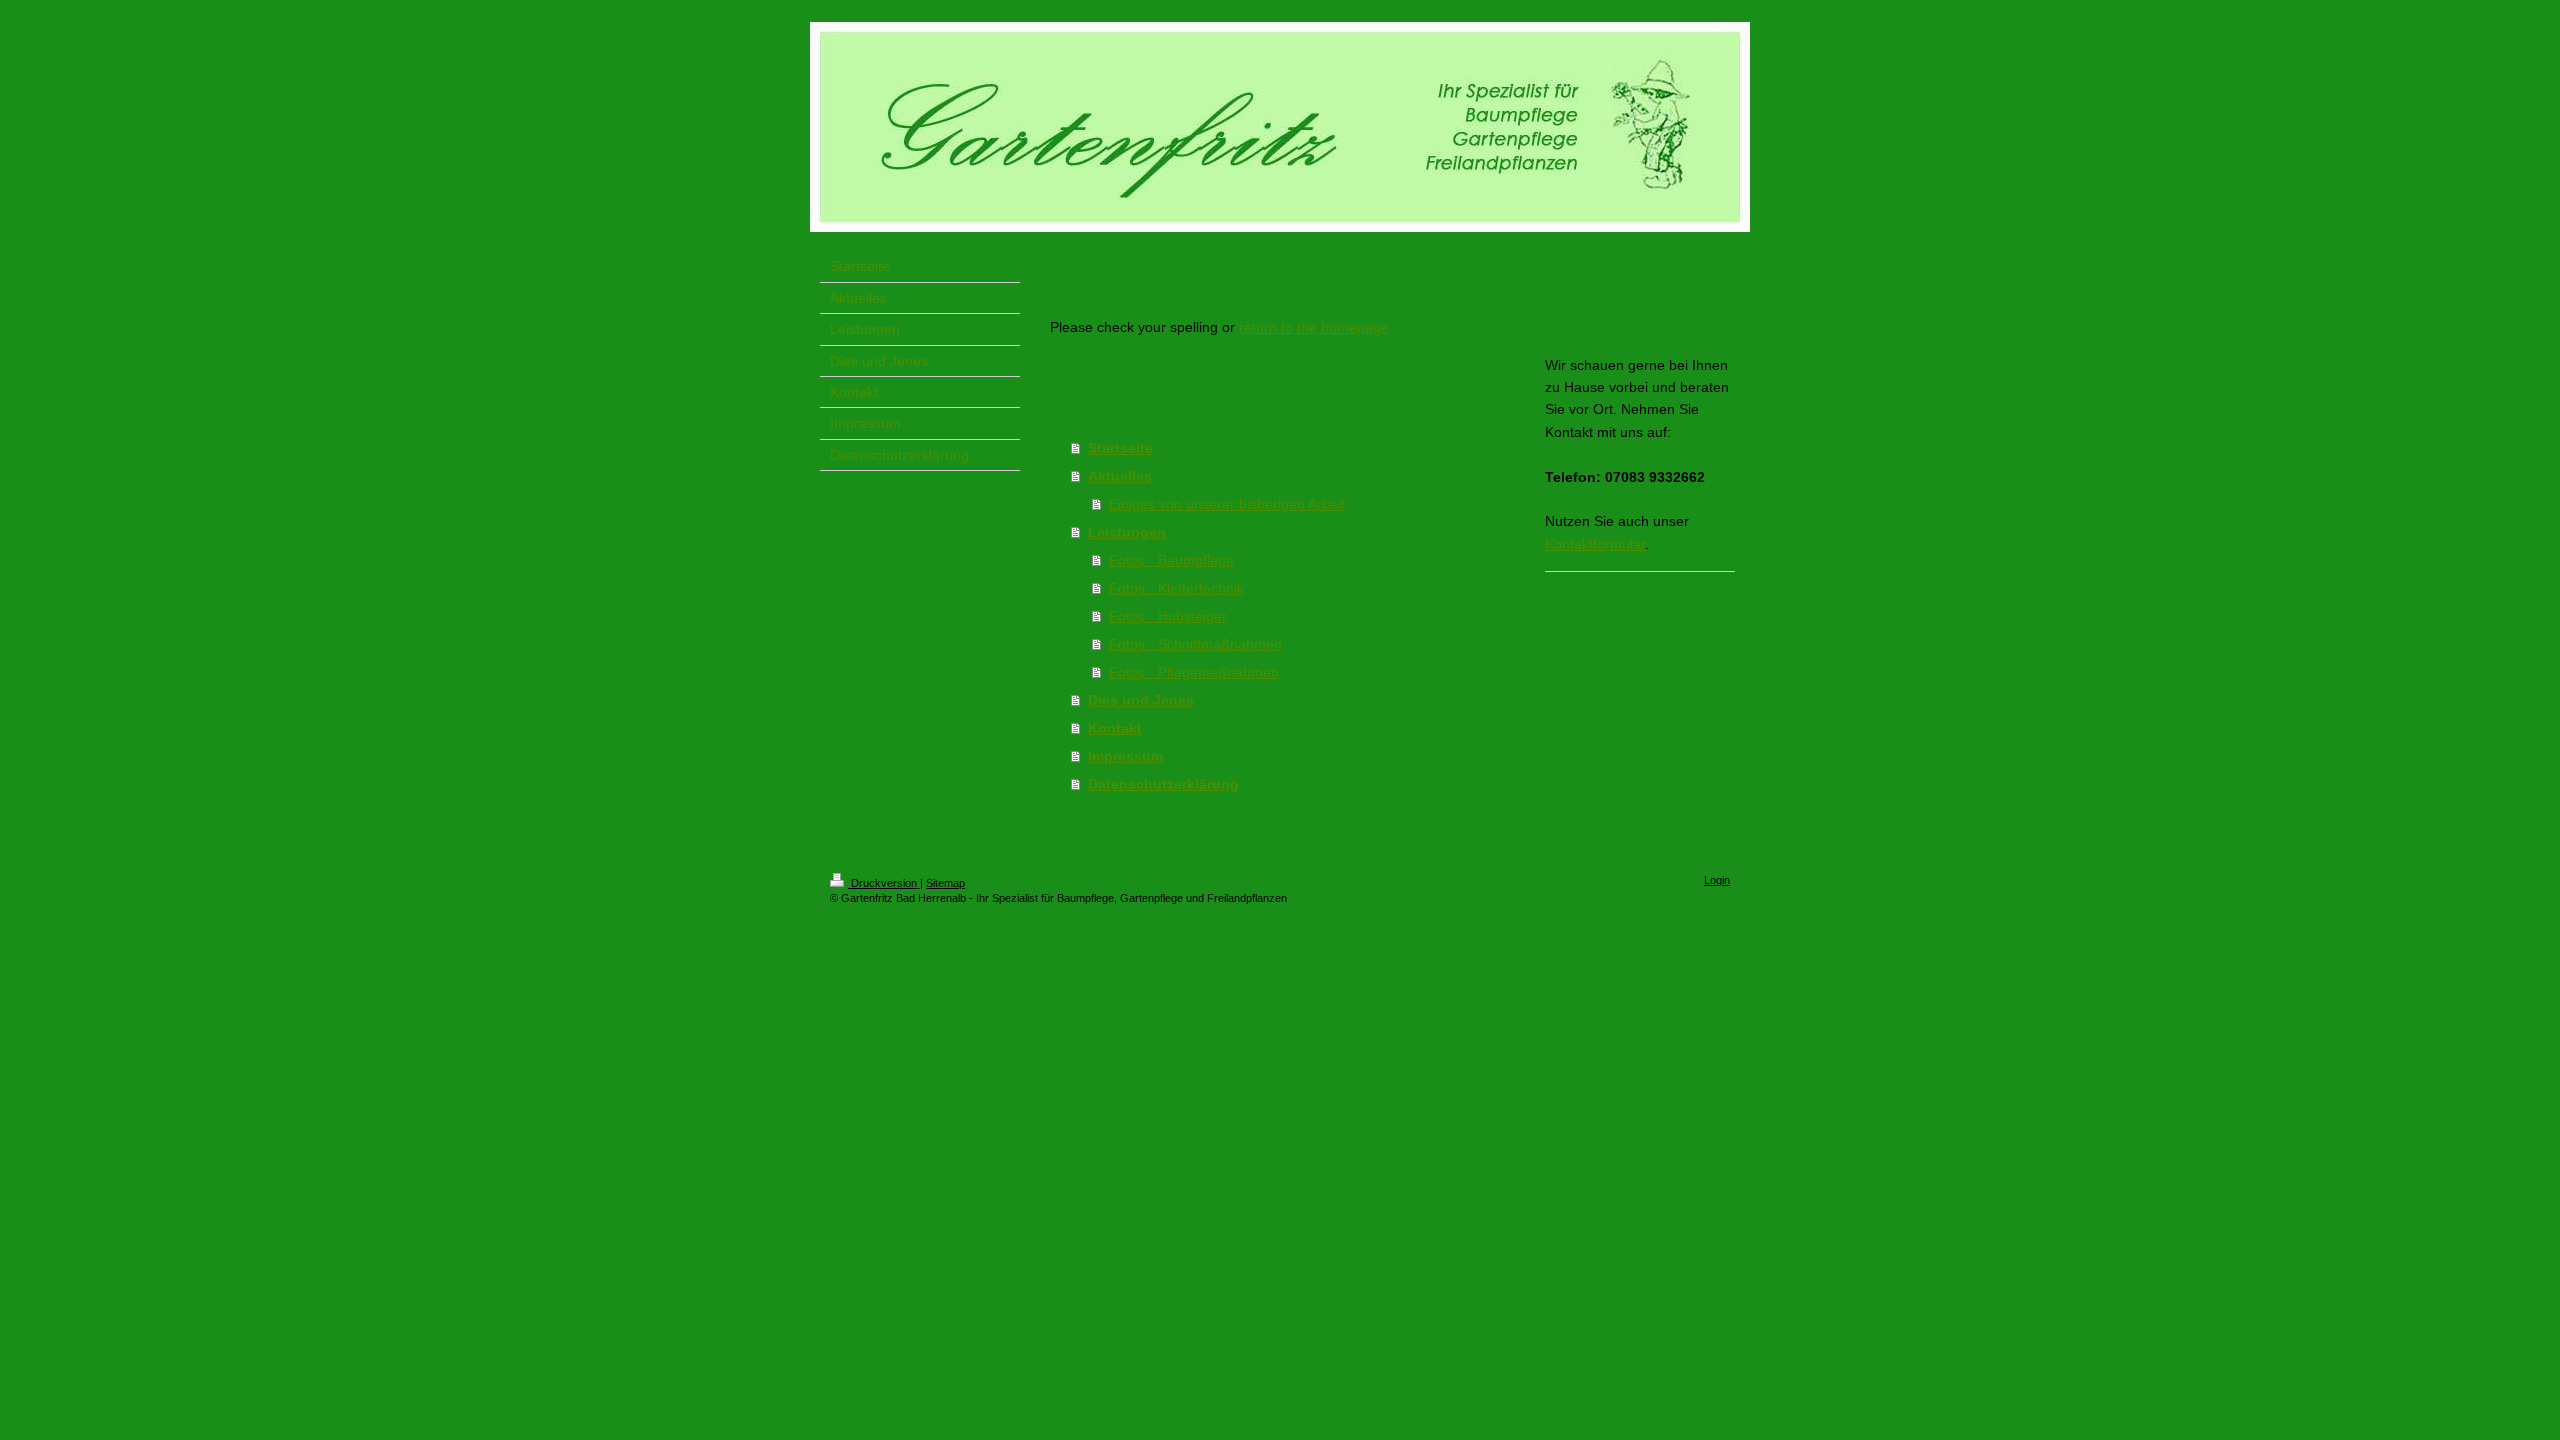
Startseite (1120, 448)
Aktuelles (1120, 476)
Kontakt (1115, 728)
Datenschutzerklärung (1163, 784)
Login (1717, 880)
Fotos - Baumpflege (1171, 560)
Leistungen (1127, 532)
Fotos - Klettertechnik (1176, 588)
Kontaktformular (1595, 544)
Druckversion (884, 883)
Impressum (1125, 756)
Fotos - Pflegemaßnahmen (1194, 672)
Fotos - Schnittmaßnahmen (1195, 644)
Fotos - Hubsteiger (1168, 616)
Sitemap (945, 883)
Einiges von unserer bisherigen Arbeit (1227, 504)
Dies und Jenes (1141, 700)
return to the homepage (1314, 327)
